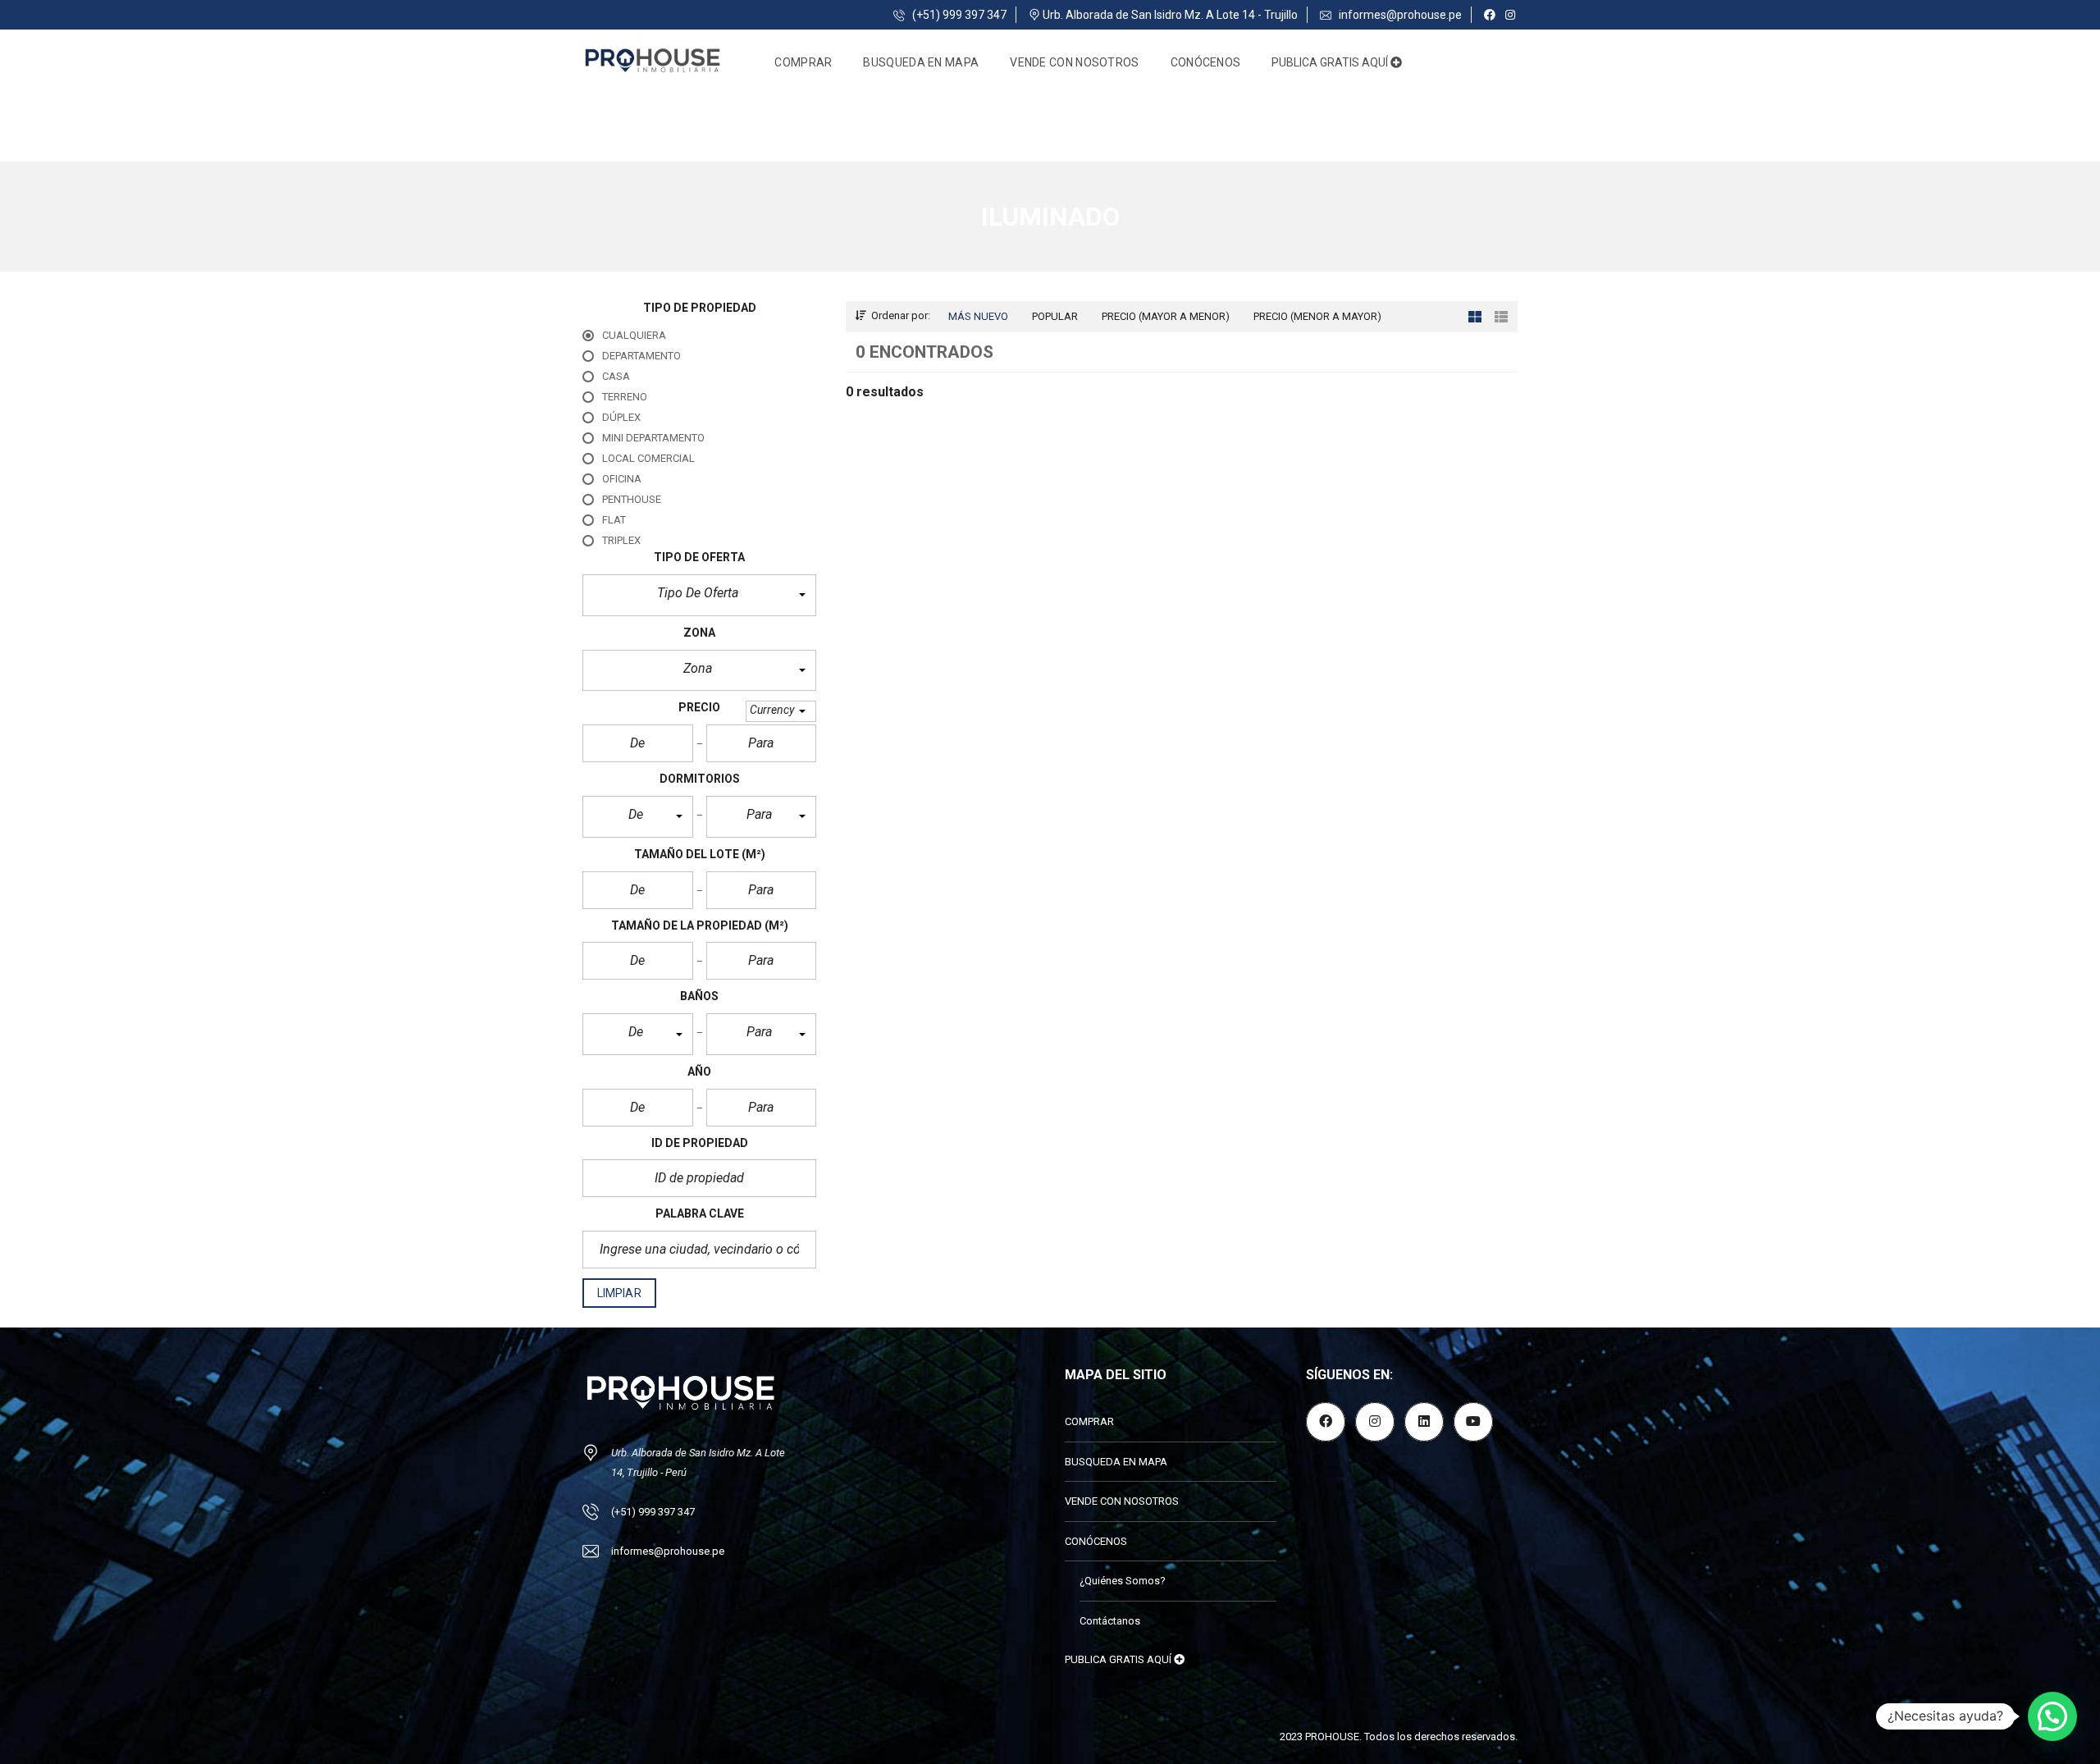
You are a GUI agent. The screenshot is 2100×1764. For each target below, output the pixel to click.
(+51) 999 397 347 (958, 15)
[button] (699, 595)
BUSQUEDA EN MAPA (921, 62)
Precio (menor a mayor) (1317, 316)
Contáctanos (1110, 1621)
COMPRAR (803, 62)
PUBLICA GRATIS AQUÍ (1331, 62)
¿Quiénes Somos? (1123, 1581)
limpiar (619, 1293)
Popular (1055, 316)
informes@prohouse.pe (1399, 15)
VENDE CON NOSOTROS (1074, 62)
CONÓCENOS (1206, 62)
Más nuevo (978, 316)
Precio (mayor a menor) (1166, 316)
